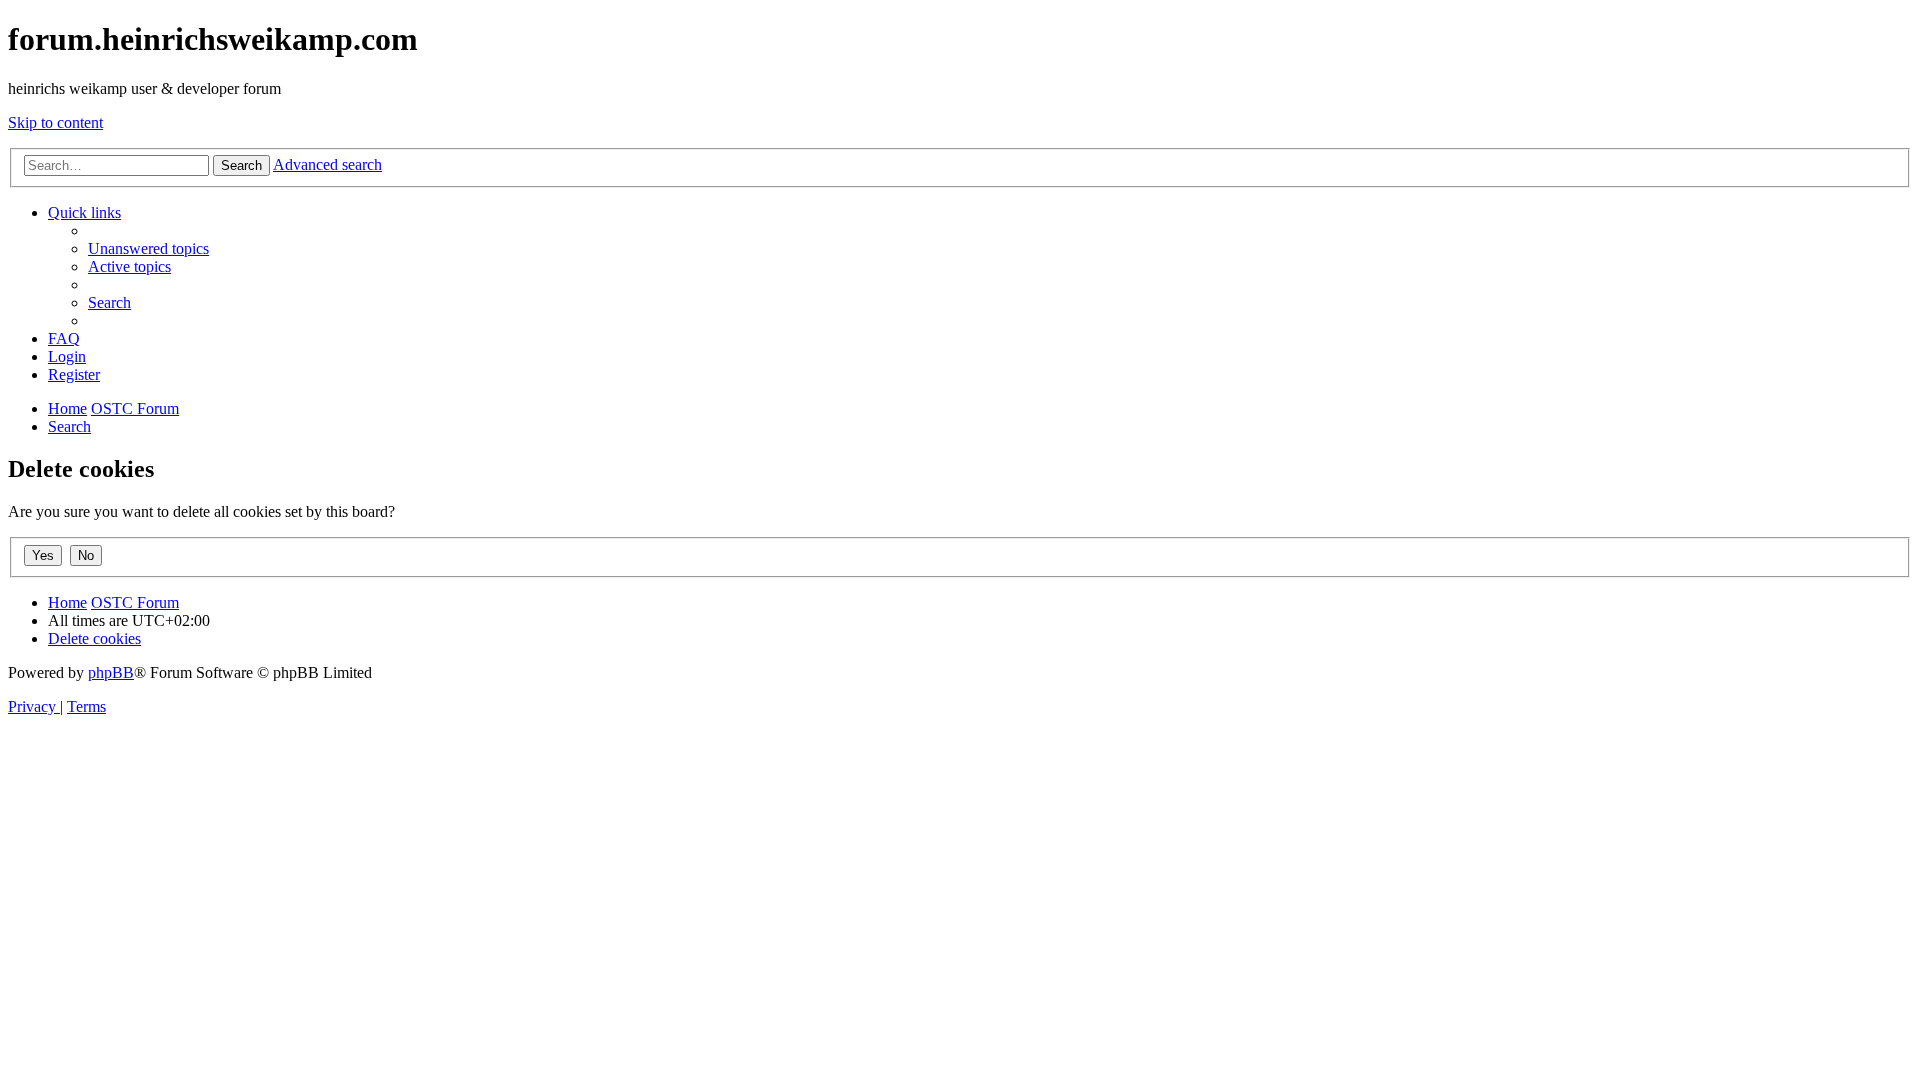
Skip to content (55, 122)
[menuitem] (148, 248)
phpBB (111, 672)
